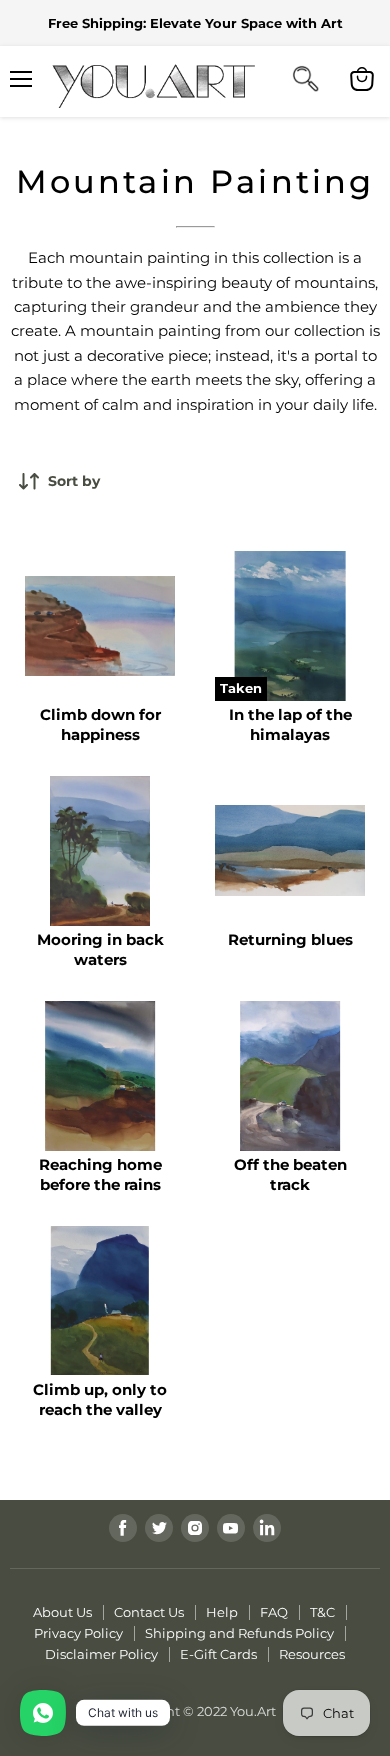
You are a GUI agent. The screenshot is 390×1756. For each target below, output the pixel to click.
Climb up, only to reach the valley (100, 1399)
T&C (322, 1612)
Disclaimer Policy (101, 1654)
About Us (62, 1612)
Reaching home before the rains (100, 1174)
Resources (312, 1654)
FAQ (274, 1612)
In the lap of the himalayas (290, 724)
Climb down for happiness (100, 724)
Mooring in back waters (100, 949)
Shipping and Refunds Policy (239, 1633)
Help (222, 1612)
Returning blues (290, 939)
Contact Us (149, 1612)
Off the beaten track (290, 1174)
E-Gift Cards (218, 1654)
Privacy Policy (78, 1633)
